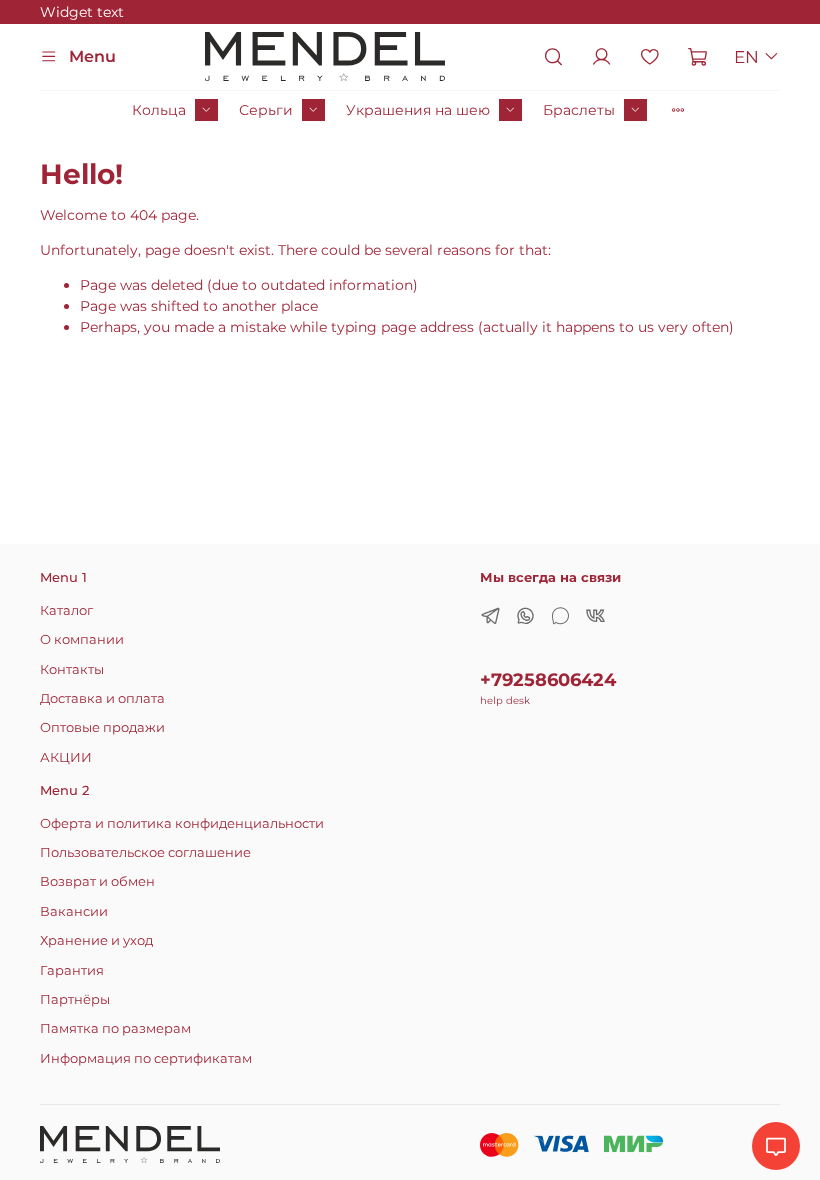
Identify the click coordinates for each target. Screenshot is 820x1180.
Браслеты (579, 110)
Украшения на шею (418, 110)
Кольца (159, 110)
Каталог (66, 610)
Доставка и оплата (102, 698)
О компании (82, 639)
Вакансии (74, 911)
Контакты (72, 669)
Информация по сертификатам (146, 1058)
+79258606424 (548, 679)
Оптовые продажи (102, 727)
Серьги (266, 110)
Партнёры (75, 999)
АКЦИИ (66, 757)
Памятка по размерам (115, 1028)
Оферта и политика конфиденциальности (182, 823)
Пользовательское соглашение (145, 852)
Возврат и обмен (97, 881)
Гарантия (72, 970)
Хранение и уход (96, 940)
